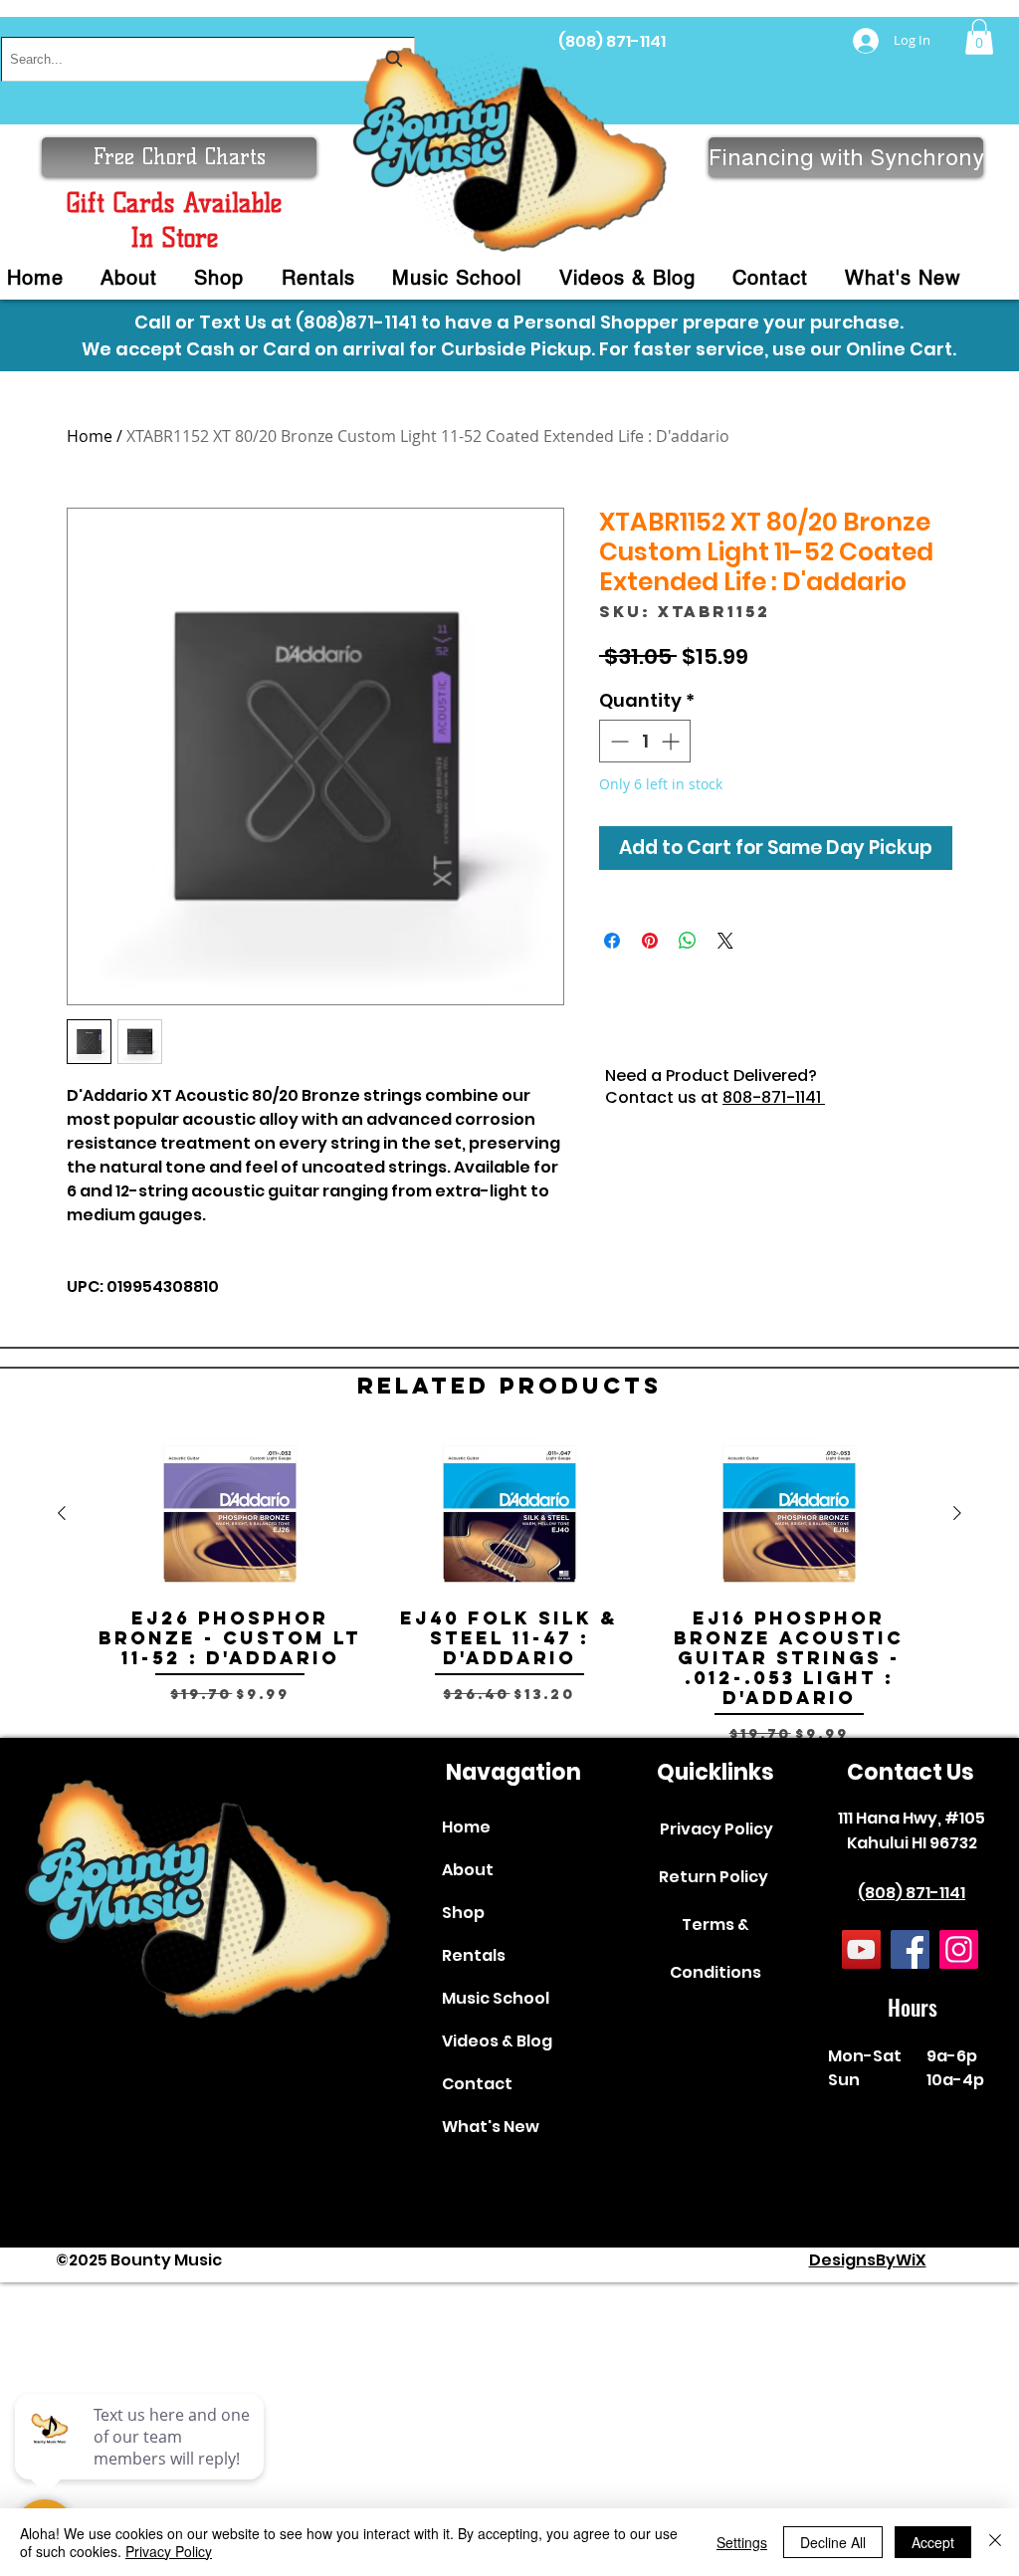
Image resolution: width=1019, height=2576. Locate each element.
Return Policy (713, 1877)
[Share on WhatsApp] (688, 941)
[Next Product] (957, 1513)
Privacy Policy (716, 1829)
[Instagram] (959, 1949)
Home (90, 436)
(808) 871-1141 (612, 41)
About (468, 1870)
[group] (509, 1590)
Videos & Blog (497, 2041)
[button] (979, 37)
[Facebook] (910, 1949)
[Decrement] (617, 741)
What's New (491, 2127)
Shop (463, 1913)
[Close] (995, 2542)
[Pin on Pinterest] (650, 941)
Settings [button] (742, 2542)
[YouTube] (861, 1949)
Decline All (833, 2542)
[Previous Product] (62, 1513)
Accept (933, 2542)
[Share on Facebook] (612, 941)
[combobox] (208, 59)
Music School (496, 1998)
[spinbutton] (645, 741)
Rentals (474, 1955)
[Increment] (672, 741)
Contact (477, 2084)
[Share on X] (725, 941)
